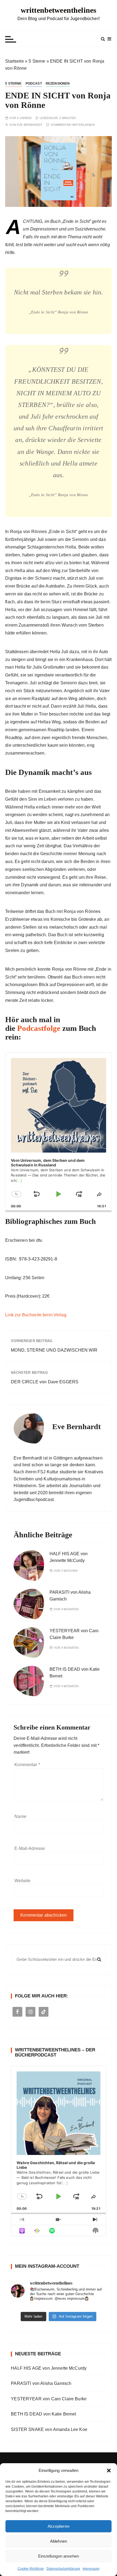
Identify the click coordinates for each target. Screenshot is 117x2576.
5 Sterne (37, 61)
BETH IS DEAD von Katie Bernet (43, 2414)
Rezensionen (58, 84)
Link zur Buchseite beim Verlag (36, 1315)
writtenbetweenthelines (59, 10)
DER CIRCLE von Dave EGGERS (45, 1382)
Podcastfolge (39, 1028)
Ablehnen (59, 2541)
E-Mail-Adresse (30, 1848)
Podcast (34, 84)
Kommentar (27, 1765)
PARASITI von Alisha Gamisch (41, 2383)
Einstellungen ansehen (59, 2556)
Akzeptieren (59, 2526)
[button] (109, 2471)
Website (22, 1881)
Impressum (91, 2569)
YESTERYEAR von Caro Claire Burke (49, 2399)
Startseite (15, 61)
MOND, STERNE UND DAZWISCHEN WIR (54, 1350)
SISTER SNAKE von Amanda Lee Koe (49, 2429)
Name (20, 1816)
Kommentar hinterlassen (73, 125)
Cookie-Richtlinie (31, 2569)
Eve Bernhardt (30, 125)
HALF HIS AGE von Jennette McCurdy (49, 2368)
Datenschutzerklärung (63, 2569)
